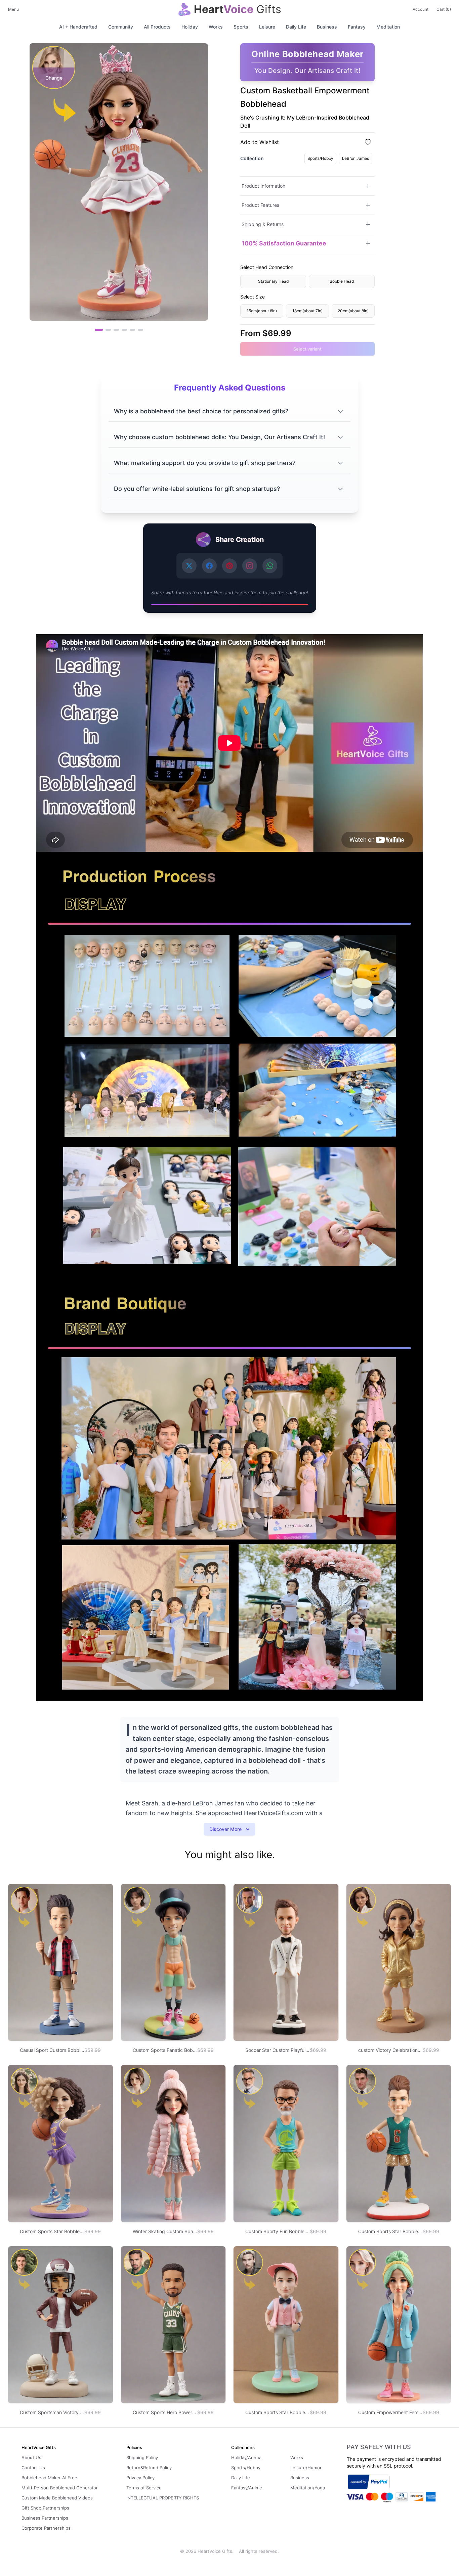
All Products (157, 27)
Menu (13, 9)
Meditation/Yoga (308, 2488)
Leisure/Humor (306, 2468)
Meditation (388, 27)
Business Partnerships (45, 2518)
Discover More (225, 1829)
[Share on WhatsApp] (270, 566)
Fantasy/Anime (247, 2488)
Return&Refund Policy (149, 2468)
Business (327, 27)
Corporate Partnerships (46, 2528)
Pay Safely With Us (379, 2447)
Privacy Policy (140, 2478)
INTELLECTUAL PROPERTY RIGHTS (163, 2498)
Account (421, 9)
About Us (31, 2457)
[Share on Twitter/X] (189, 566)
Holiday (190, 27)
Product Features (260, 205)
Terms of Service (144, 2488)
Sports (241, 27)
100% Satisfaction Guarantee (284, 243)
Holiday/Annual (247, 2457)
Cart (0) (444, 9)
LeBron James (356, 158)
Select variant (307, 349)
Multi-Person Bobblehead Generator (60, 2488)
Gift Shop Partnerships (45, 2508)
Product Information (263, 186)
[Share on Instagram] (250, 566)
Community (121, 27)
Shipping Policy (142, 2457)
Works (216, 27)
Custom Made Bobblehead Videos (57, 2498)
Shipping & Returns (263, 224)
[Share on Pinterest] (229, 566)
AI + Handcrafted (78, 27)
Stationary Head (273, 281)
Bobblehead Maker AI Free (49, 2478)
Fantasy (357, 27)
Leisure (267, 27)
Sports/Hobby (320, 158)
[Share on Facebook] (209, 566)
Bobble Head (342, 281)
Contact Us (33, 2468)
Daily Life (296, 27)
